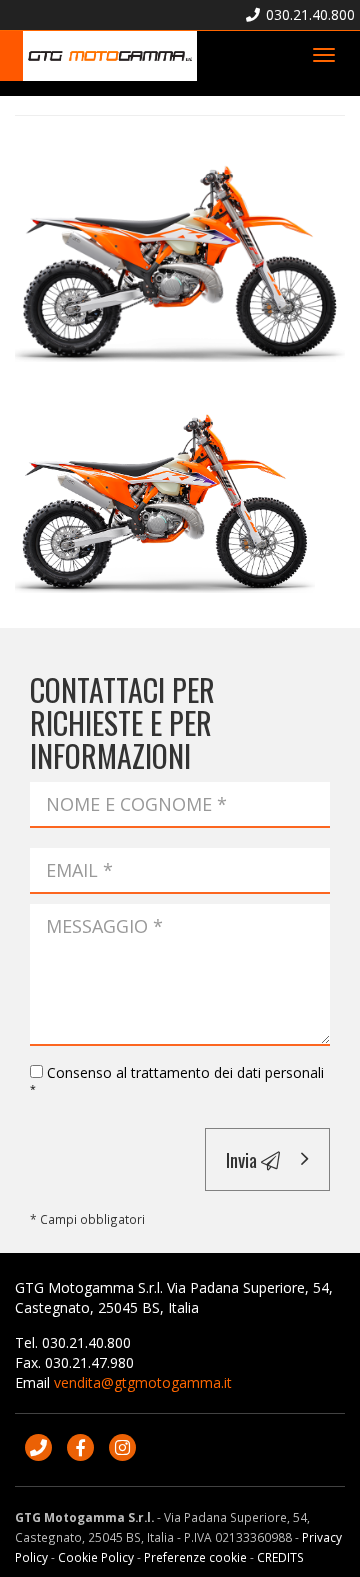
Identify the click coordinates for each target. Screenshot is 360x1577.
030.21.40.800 (308, 14)
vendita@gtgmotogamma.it (143, 1382)
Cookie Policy (96, 1557)
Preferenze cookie (195, 1557)
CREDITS (280, 1557)
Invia (243, 1159)
